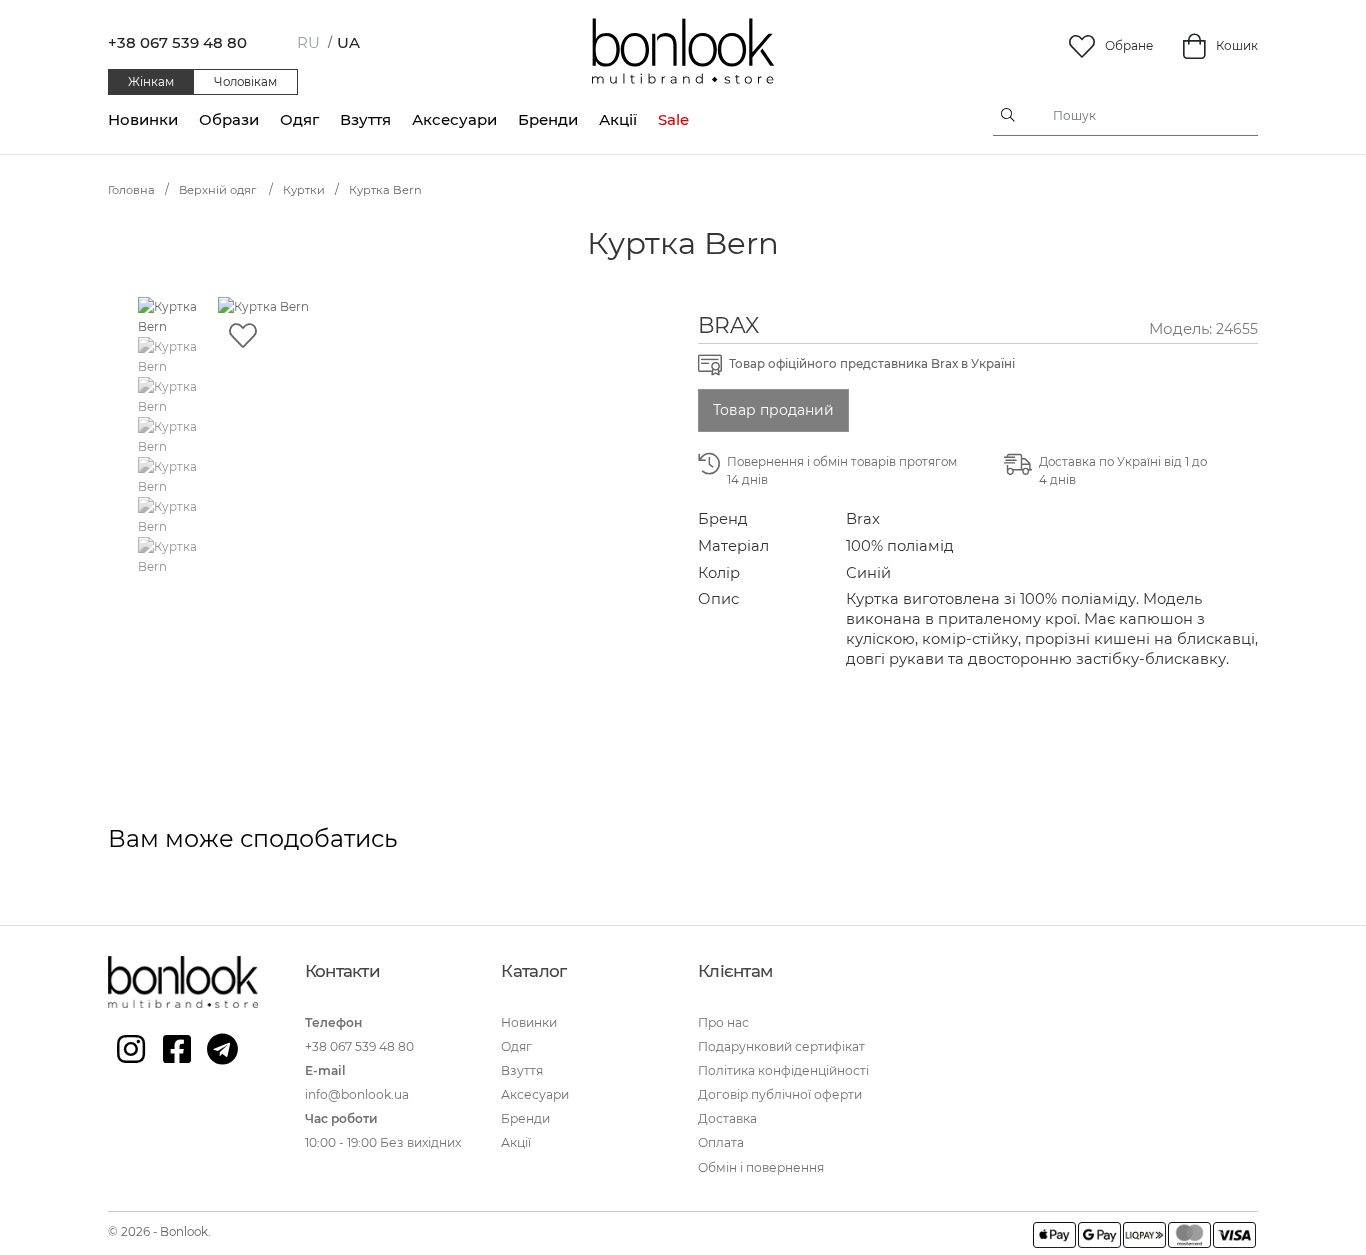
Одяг (299, 119)
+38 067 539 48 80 (177, 42)
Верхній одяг (219, 190)
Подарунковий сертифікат (781, 1046)
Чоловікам (245, 82)
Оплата (721, 1142)
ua (348, 42)
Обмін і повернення (761, 1167)
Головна (131, 190)
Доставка (727, 1118)
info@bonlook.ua (357, 1094)
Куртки (304, 190)
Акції (618, 119)
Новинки (143, 119)
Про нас (723, 1022)
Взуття (365, 119)
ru (308, 42)
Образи (229, 119)
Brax (728, 325)
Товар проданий (773, 410)
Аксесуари (454, 119)
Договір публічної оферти (780, 1094)
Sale (673, 119)
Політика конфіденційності (783, 1070)
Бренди (548, 119)
